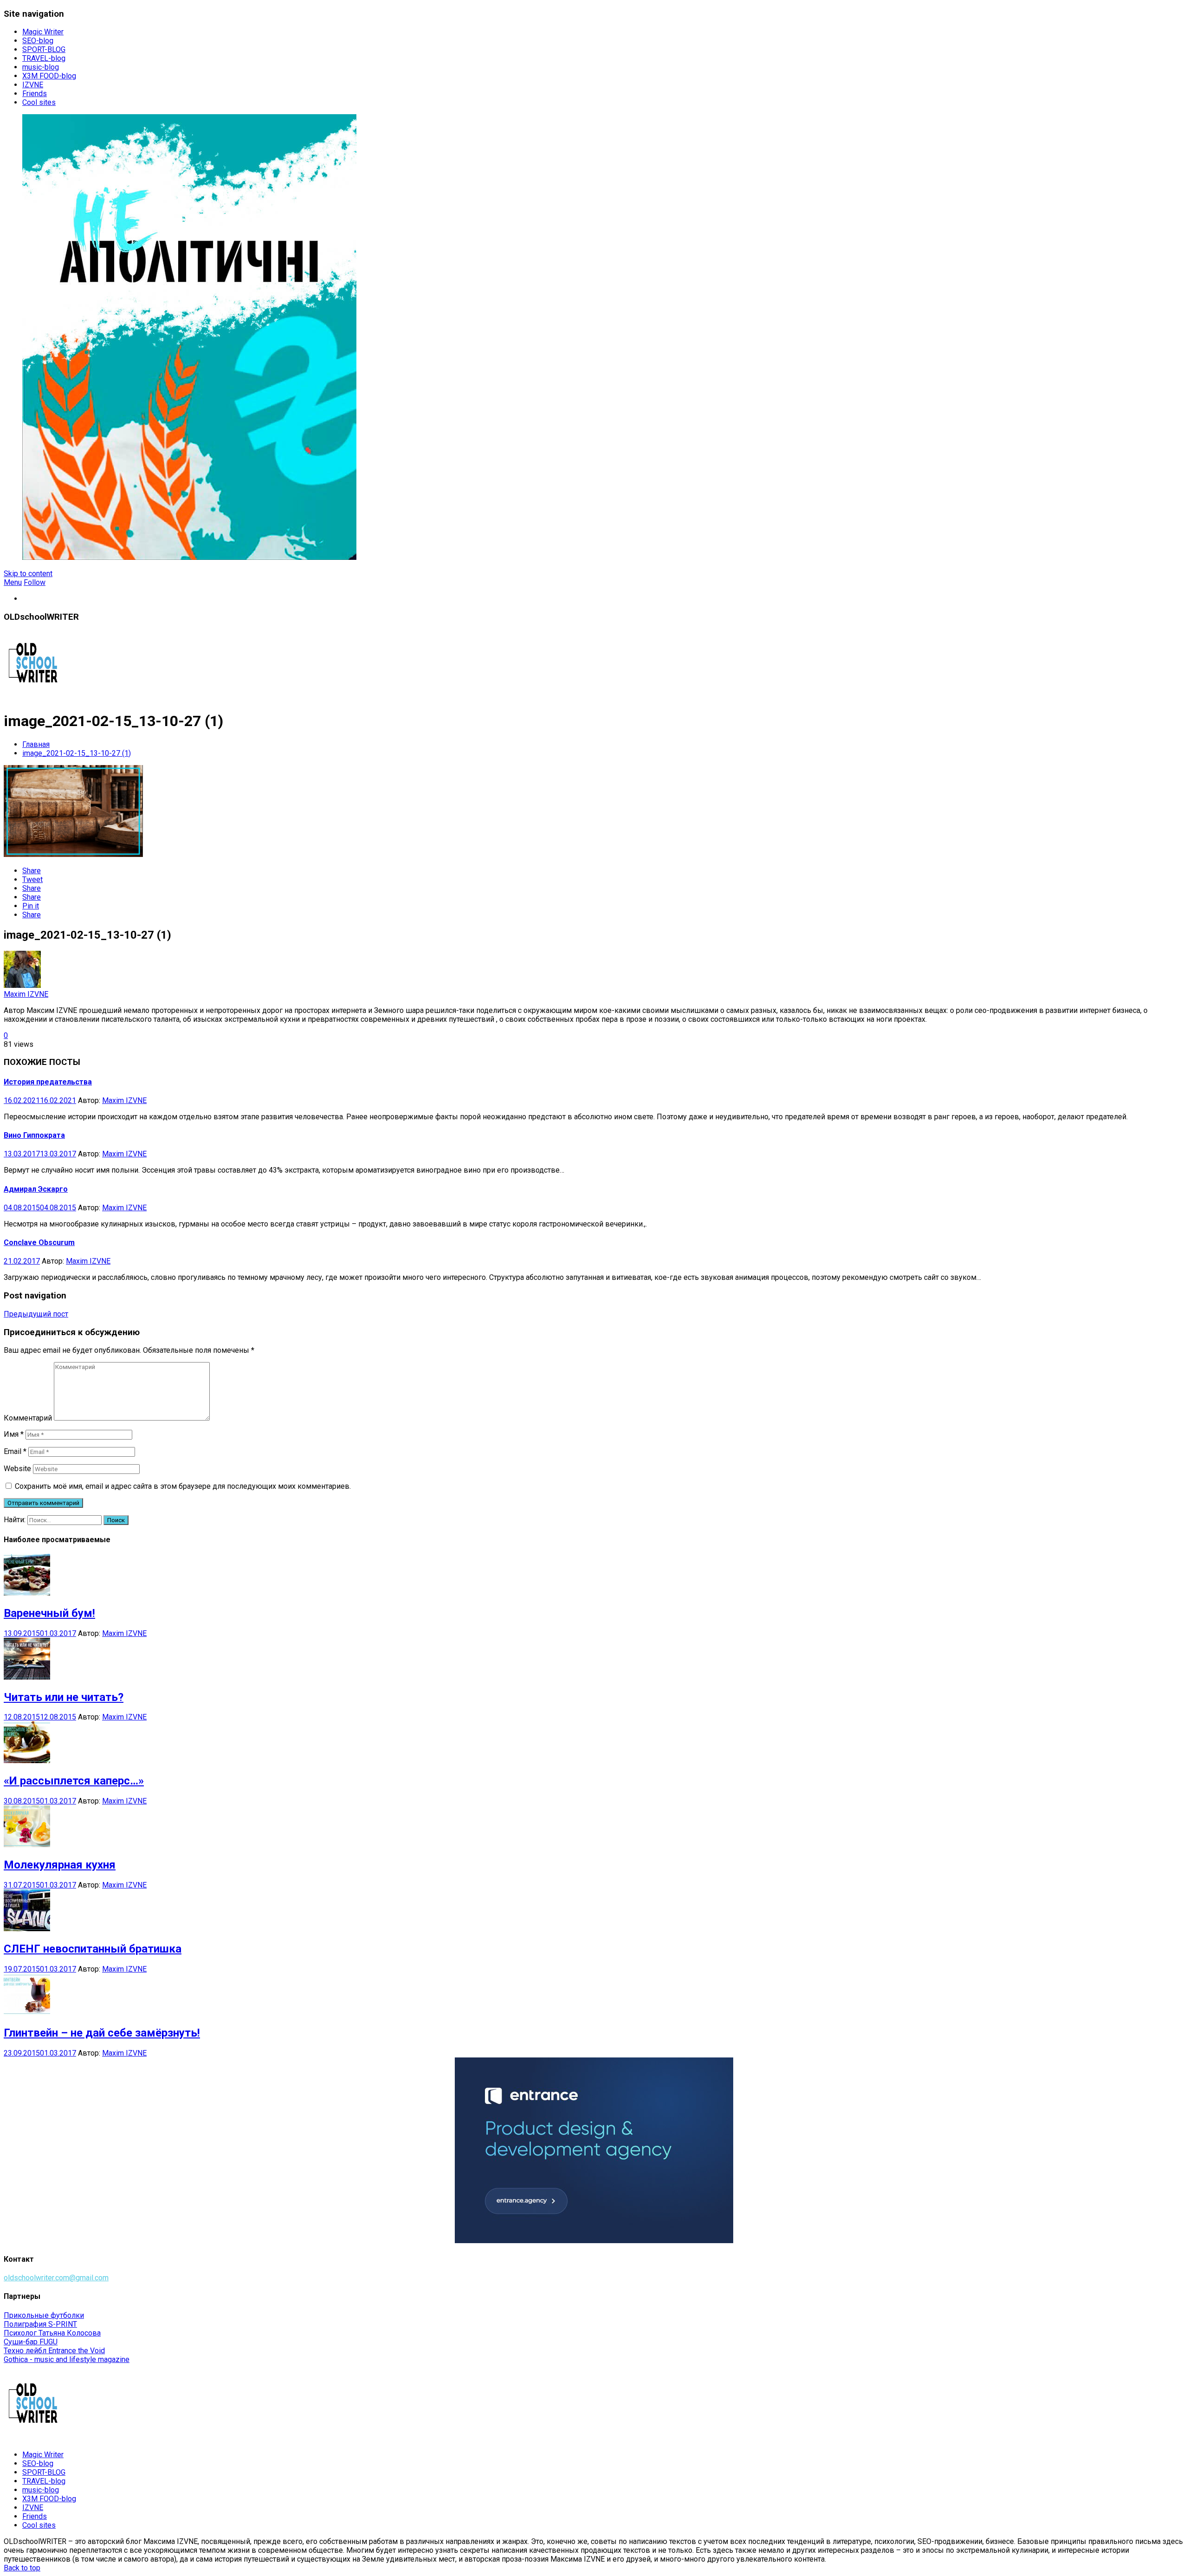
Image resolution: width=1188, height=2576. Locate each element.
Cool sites (39, 102)
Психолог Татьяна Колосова (52, 2333)
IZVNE (33, 85)
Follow (35, 582)
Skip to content (28, 574)
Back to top (22, 2568)
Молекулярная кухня (60, 1865)
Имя (14, 1434)
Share (32, 871)
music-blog (41, 67)
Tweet (32, 879)
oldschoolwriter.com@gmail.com (56, 2278)
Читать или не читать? (64, 1697)
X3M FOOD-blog (49, 76)
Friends (35, 94)
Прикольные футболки (44, 2315)
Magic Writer (43, 32)
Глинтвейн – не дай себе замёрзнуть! (102, 2033)
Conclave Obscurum (39, 1243)
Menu (13, 582)
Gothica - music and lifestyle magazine (67, 2359)
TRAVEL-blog (44, 58)
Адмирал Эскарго (36, 1189)
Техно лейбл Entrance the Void (54, 2351)
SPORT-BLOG (44, 49)
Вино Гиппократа (34, 1135)
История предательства (48, 1082)
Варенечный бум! (49, 1613)
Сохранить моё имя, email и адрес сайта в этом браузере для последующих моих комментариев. (183, 1486)
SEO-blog (38, 41)
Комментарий (28, 1418)
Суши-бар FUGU (31, 2342)
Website (17, 1469)
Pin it (31, 906)
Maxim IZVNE (26, 994)
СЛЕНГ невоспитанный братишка (93, 1949)
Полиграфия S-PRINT (40, 2324)
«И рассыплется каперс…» (74, 1781)
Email (15, 1451)
